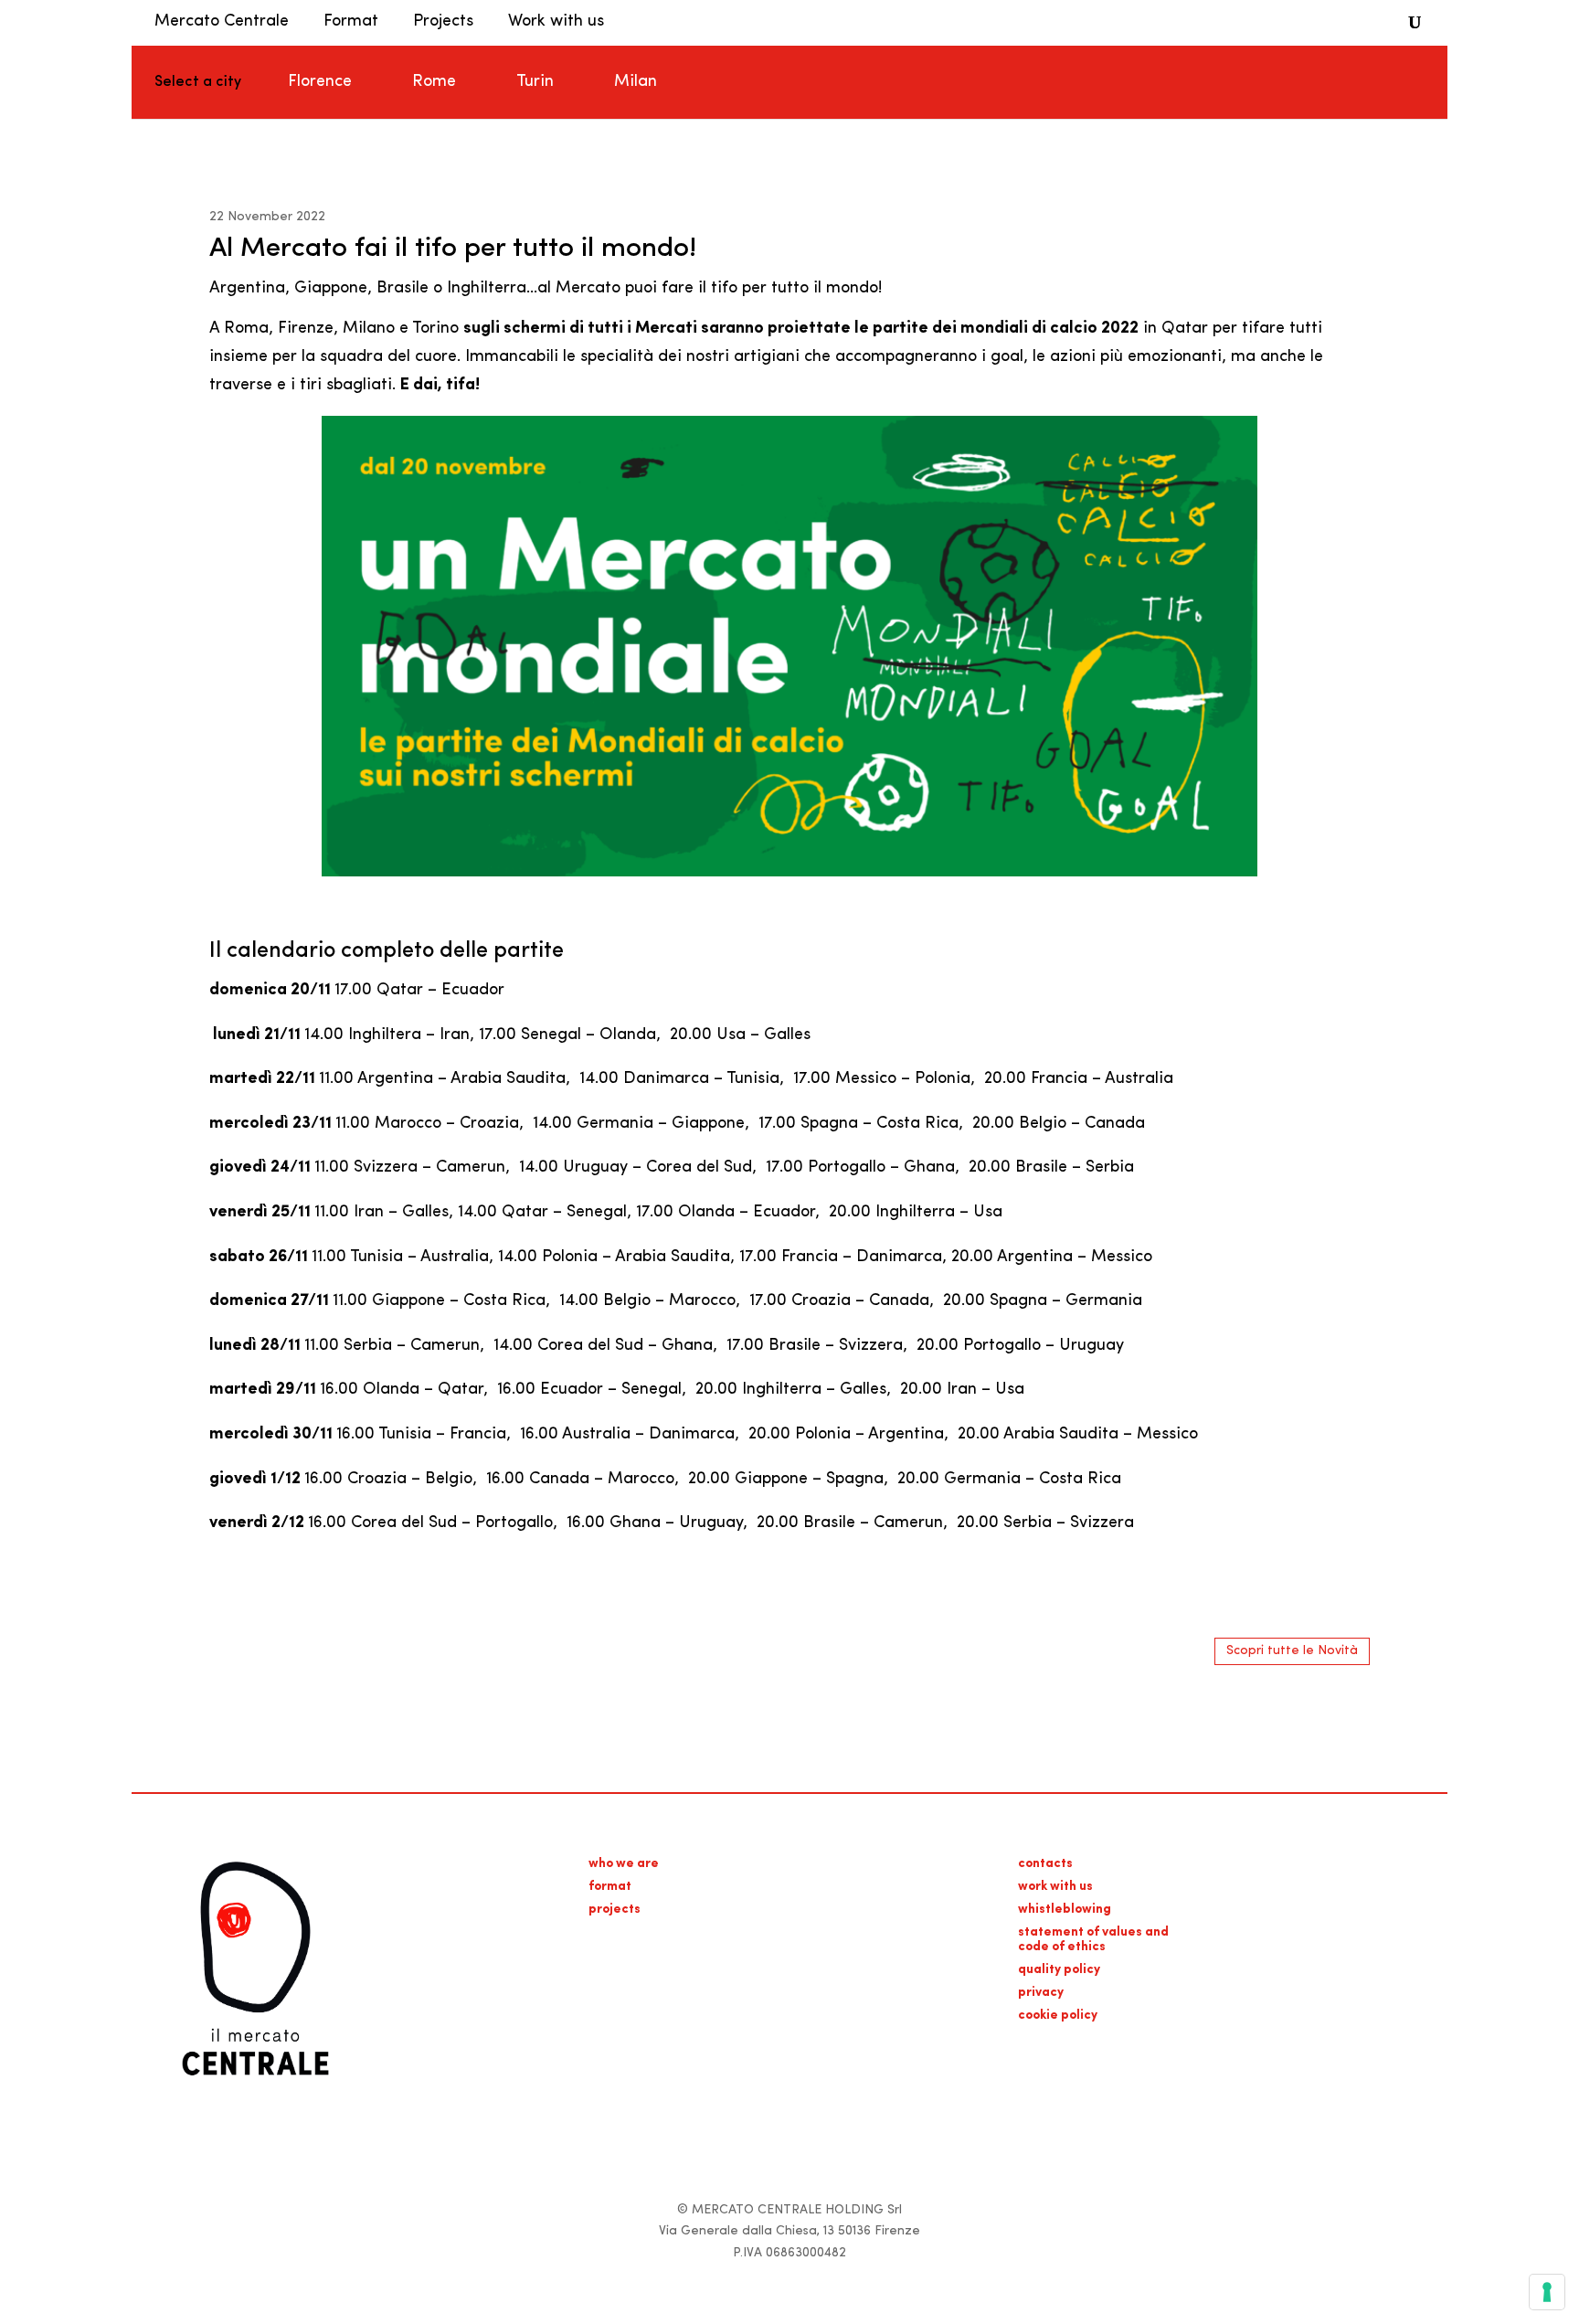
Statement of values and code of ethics (1093, 1940)
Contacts (1045, 1864)
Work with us (556, 22)
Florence (320, 82)
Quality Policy (1059, 1970)
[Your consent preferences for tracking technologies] (1547, 2292)
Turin (535, 82)
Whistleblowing (1065, 1910)
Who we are (624, 1864)
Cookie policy (1058, 2016)
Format (351, 22)
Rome (434, 82)
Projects (443, 22)
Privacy (1041, 1993)
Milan (636, 82)
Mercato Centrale (222, 22)
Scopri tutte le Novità (1292, 1651)
